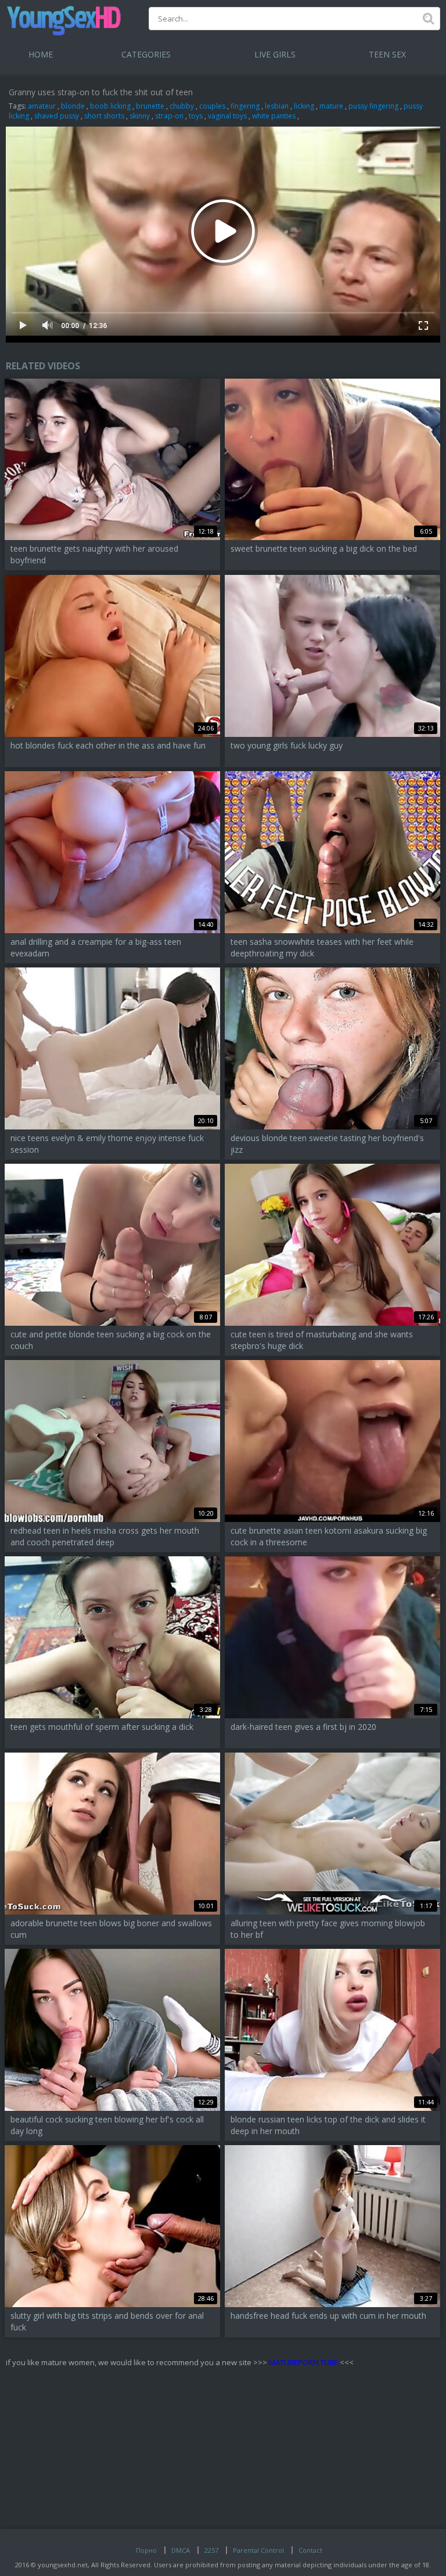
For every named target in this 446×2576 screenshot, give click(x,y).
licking (304, 106)
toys (196, 116)
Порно (146, 2550)
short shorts (104, 116)
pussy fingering (373, 106)
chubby (182, 106)
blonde (73, 106)
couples (212, 106)
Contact (310, 2550)
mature (331, 106)
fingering (245, 106)
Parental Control (258, 2550)
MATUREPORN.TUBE (303, 2362)
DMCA (181, 2550)
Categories (146, 54)
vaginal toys (227, 116)
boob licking (110, 106)
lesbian (277, 106)
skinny (140, 116)
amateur (42, 106)
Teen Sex (387, 54)
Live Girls (275, 54)
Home (41, 54)
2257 (211, 2550)
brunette (150, 106)
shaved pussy (57, 116)
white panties (274, 116)
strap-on (169, 116)
